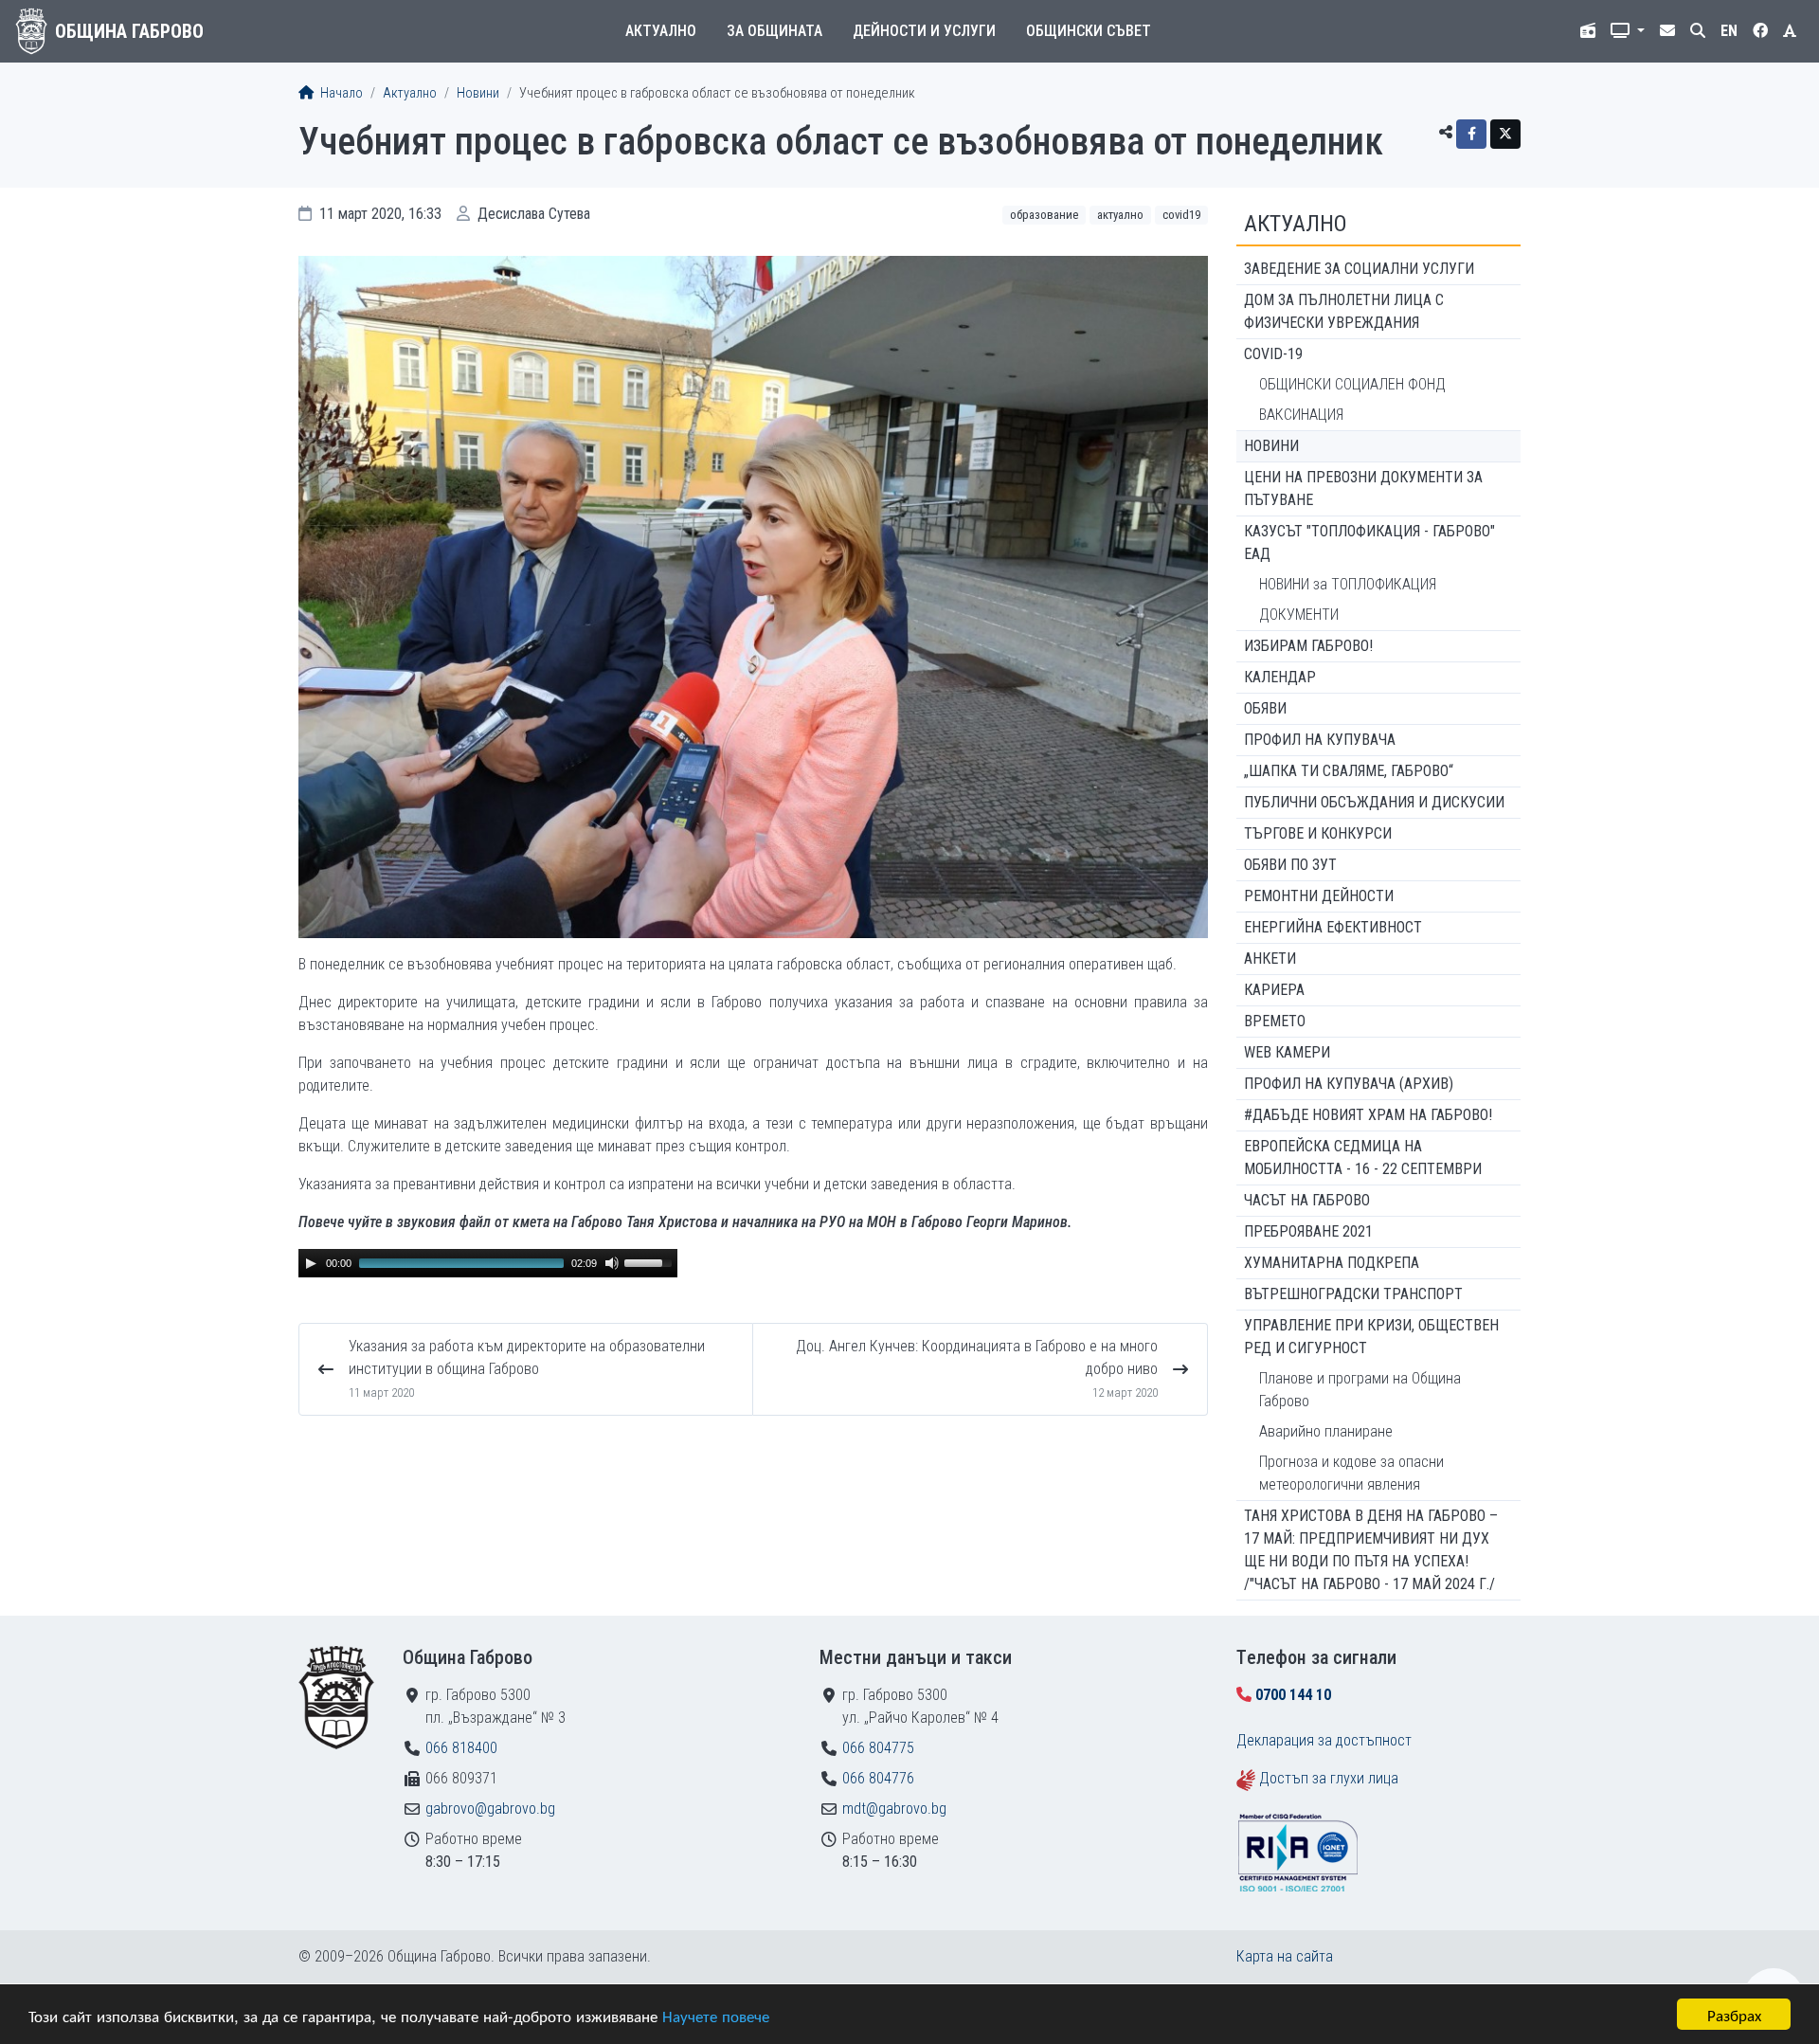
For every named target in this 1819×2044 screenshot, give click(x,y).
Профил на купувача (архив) (1349, 1084)
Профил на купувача (1320, 740)
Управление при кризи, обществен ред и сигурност (1371, 1337)
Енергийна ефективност (1333, 927)
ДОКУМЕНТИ (1299, 615)
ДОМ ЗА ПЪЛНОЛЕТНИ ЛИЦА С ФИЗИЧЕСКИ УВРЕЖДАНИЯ (1344, 311)
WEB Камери (1287, 1052)
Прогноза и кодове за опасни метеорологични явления (1351, 1473)
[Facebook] (1471, 134)
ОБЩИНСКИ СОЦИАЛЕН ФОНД (1352, 384)
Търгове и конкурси (1318, 833)
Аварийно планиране (1326, 1431)
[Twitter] (1505, 134)
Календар (1280, 677)
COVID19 (1181, 215)
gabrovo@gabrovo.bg (490, 1809)
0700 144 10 (1293, 1695)
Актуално (661, 31)
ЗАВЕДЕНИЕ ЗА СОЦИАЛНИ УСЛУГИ (1359, 269)
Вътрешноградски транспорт (1353, 1294)
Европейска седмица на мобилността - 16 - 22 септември (1363, 1158)
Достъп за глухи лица (1329, 1778)
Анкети (1270, 959)
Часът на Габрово (1307, 1200)
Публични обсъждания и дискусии (1374, 802)
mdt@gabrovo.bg (894, 1809)
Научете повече (716, 2015)
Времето (1275, 1021)
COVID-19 (1273, 354)
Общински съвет (1089, 31)
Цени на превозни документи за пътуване (1363, 488)
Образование (1044, 215)
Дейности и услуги (924, 31)
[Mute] (612, 1263)
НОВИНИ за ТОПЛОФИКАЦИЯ (1348, 584)
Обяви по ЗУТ (1290, 865)
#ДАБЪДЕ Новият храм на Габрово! (1368, 1115)
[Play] (311, 1263)
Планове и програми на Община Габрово (1360, 1390)
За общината (774, 31)
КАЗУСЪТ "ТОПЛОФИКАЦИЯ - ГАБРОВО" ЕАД (1369, 543)
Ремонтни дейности (1319, 896)
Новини (478, 93)
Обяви (1265, 708)
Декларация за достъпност (1324, 1740)
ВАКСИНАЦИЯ (1301, 415)
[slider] (651, 1261)
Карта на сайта (1285, 1956)
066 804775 (878, 1748)
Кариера (1274, 990)
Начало (340, 93)
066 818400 (461, 1748)
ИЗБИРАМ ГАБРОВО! (1308, 646)
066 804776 (878, 1778)
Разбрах (1734, 2014)
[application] (488, 1263)
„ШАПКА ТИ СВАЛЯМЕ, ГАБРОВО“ (1349, 771)
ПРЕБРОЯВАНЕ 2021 (1308, 1231)
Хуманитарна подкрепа (1332, 1263)
